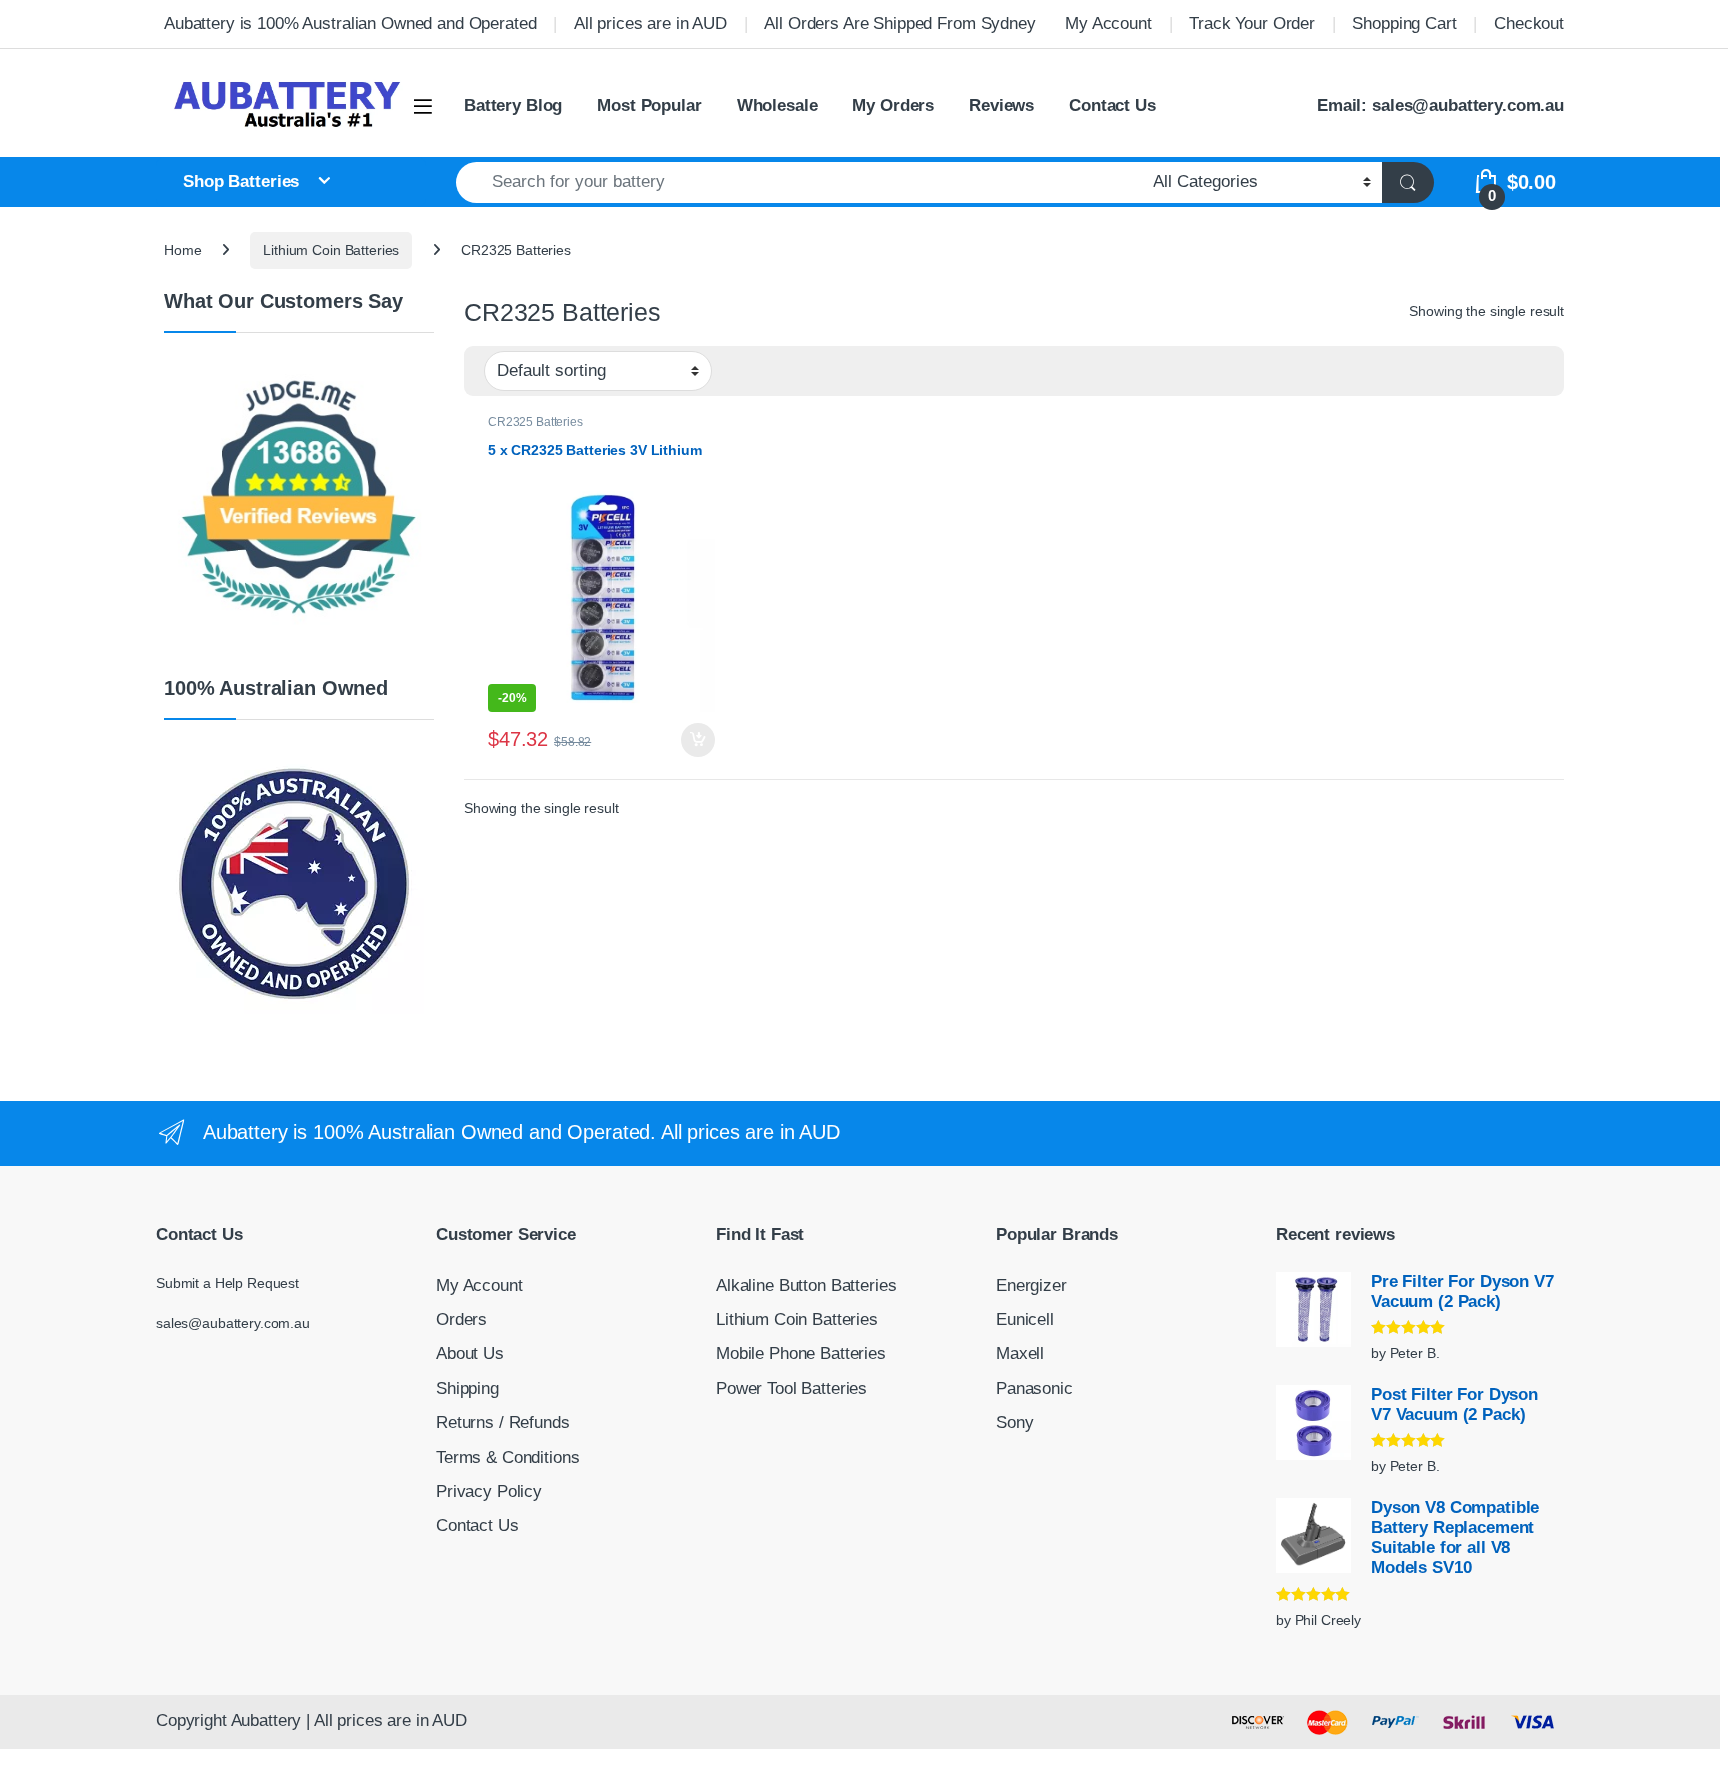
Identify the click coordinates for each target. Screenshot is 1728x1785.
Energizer (1031, 1285)
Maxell (1020, 1353)
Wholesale (777, 105)
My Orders (893, 105)
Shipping (467, 1388)
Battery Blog (513, 105)
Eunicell (1025, 1319)
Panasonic (1034, 1388)
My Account (1108, 23)
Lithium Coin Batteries (331, 250)
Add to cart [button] (698, 740)
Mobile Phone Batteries (801, 1353)
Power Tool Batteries (791, 1388)
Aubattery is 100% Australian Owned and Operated (350, 23)
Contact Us (1112, 105)
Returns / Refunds (503, 1422)
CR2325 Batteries (535, 422)
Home (182, 250)
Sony (1014, 1422)
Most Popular (649, 105)
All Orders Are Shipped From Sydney (899, 23)
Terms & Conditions (507, 1457)
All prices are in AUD (650, 23)
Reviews (1001, 105)
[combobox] (799, 182)
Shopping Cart (1404, 23)
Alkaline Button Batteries (806, 1285)
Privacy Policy (489, 1491)
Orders (461, 1319)
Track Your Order (1252, 23)
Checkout (1529, 23)
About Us (470, 1353)
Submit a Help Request (227, 1283)
